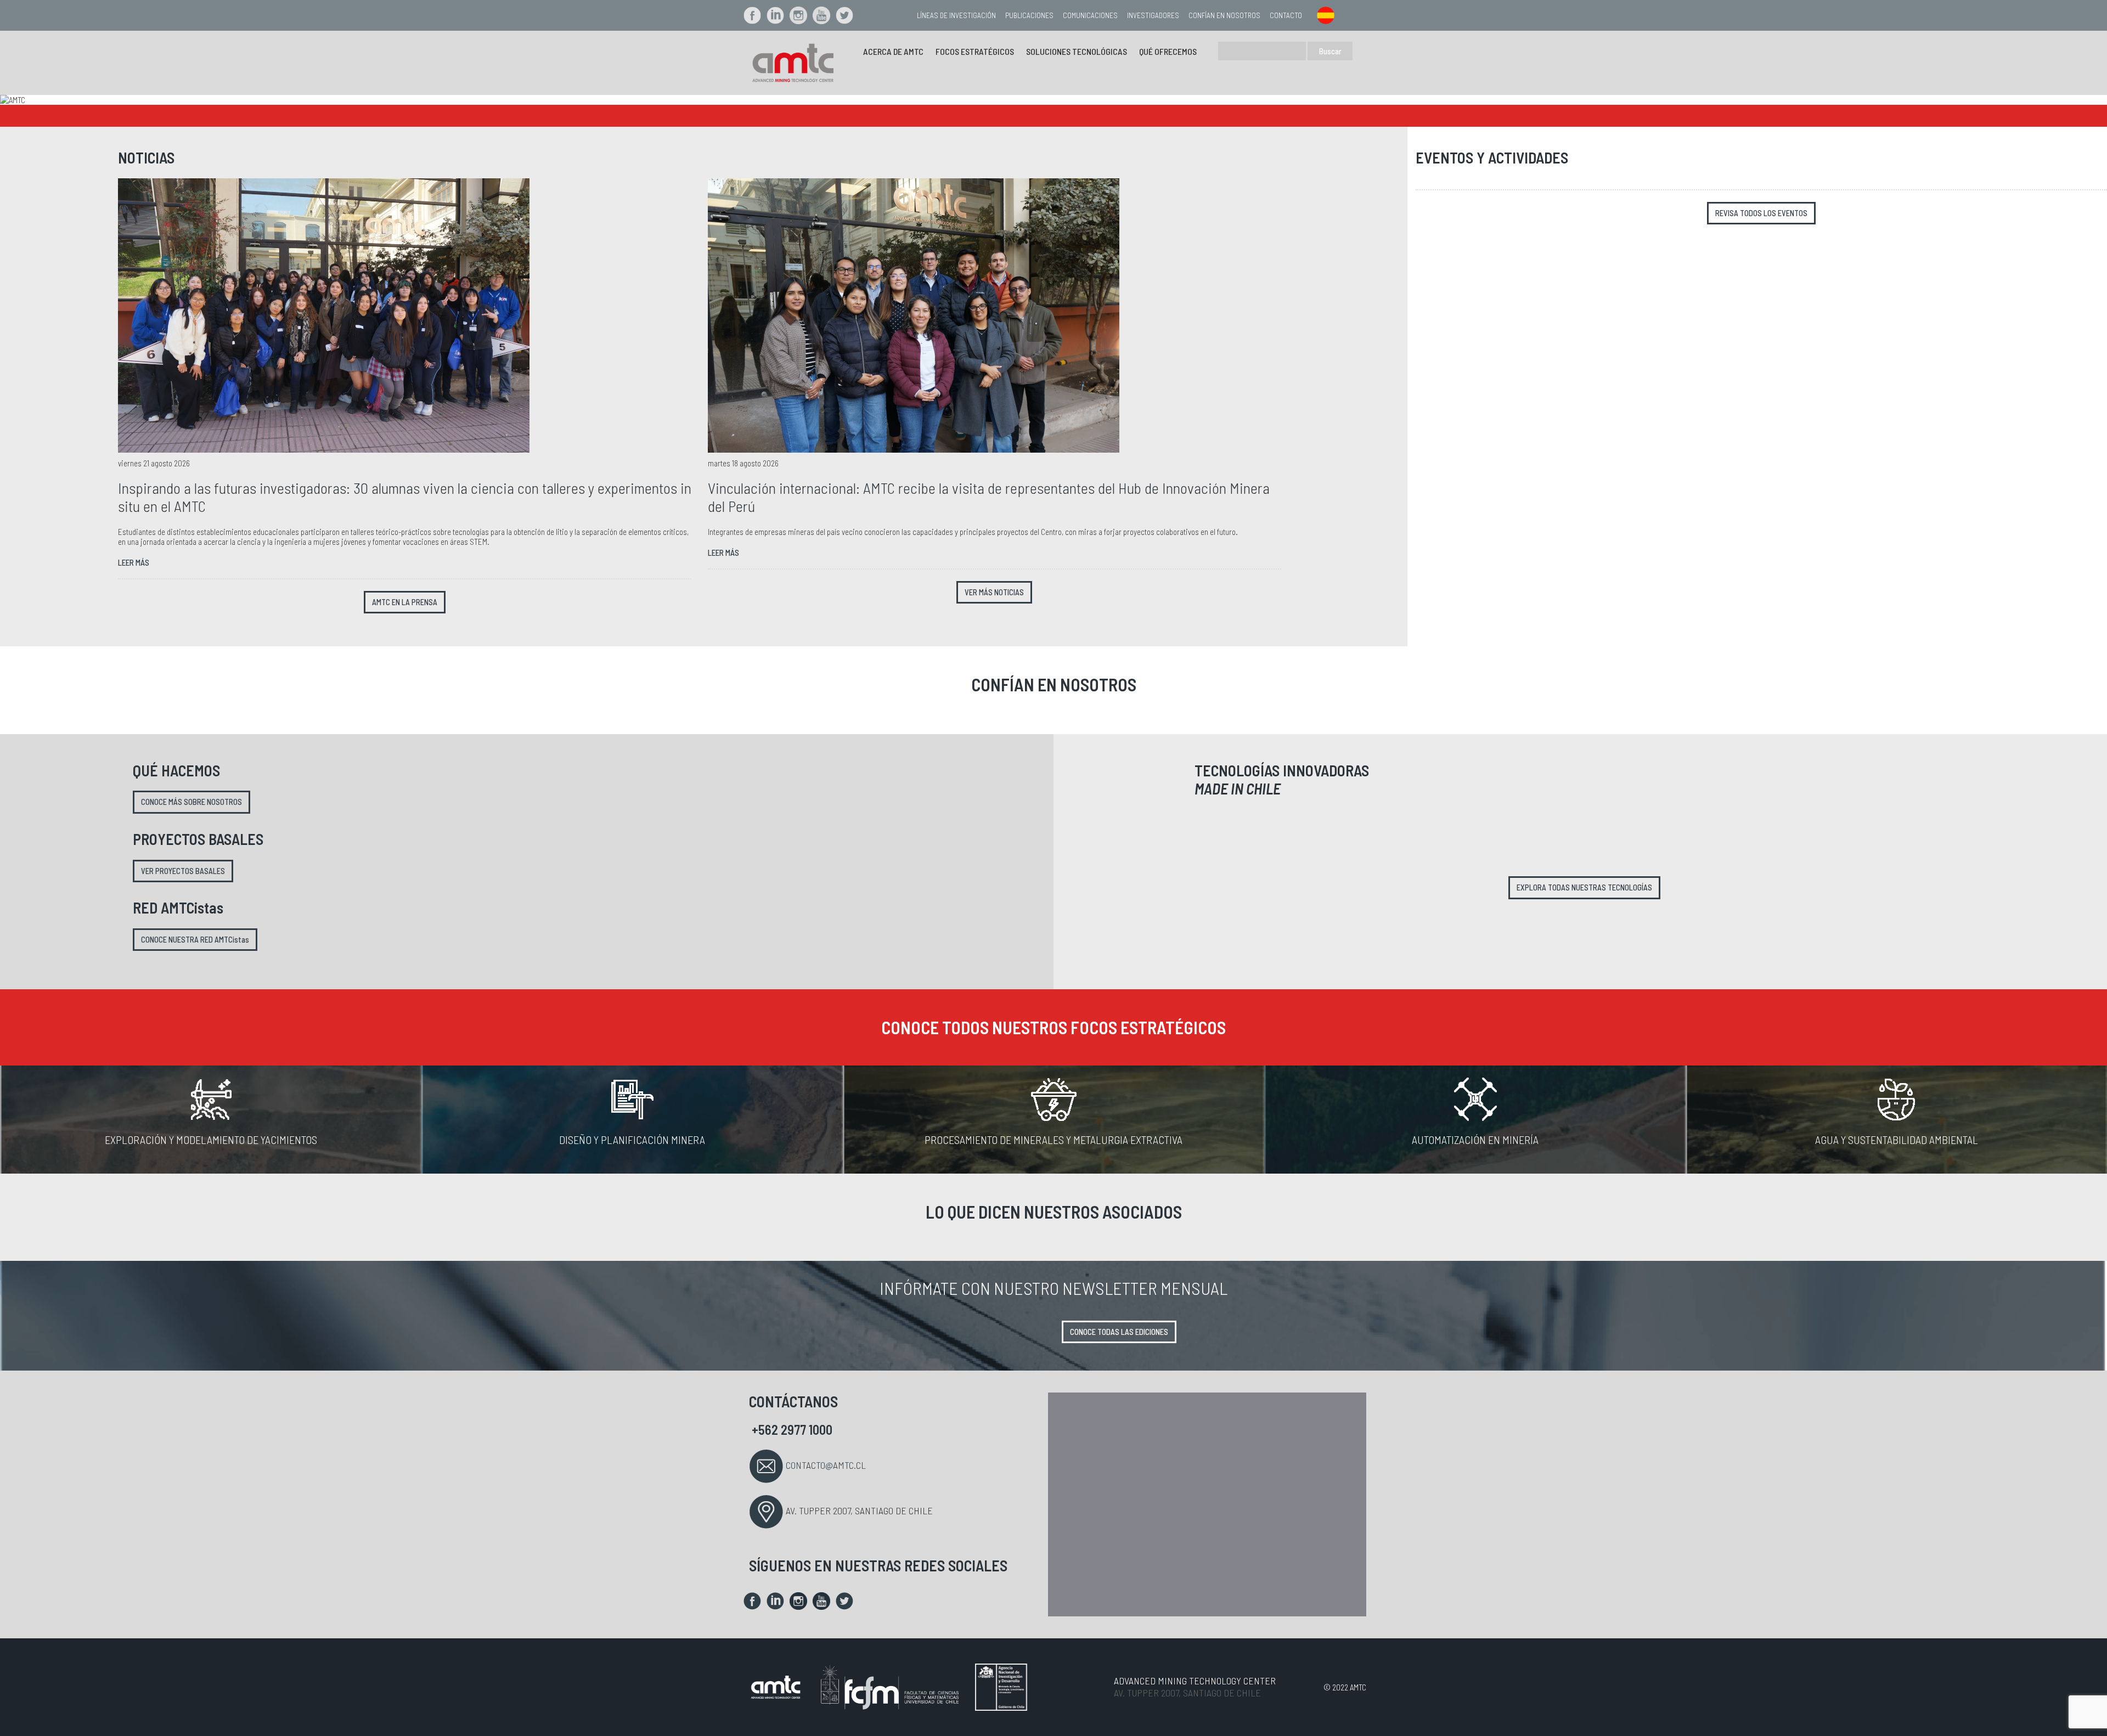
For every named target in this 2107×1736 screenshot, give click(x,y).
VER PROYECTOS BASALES (183, 871)
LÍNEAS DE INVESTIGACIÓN (956, 15)
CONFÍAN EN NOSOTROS (1224, 15)
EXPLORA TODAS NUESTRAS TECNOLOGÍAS (1584, 887)
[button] (158, 100)
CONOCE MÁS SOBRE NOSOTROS (191, 802)
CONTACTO (1286, 15)
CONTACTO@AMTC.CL (826, 1465)
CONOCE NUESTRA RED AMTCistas (195, 940)
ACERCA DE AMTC (893, 51)
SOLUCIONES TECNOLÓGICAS (1077, 51)
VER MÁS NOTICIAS (994, 592)
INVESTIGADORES (1153, 15)
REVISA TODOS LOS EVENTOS (1761, 213)
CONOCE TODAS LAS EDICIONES (1119, 1332)
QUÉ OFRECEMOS (1168, 51)
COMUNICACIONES (1090, 15)
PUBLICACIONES (1029, 15)
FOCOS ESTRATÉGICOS (975, 51)
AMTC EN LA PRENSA (405, 602)
